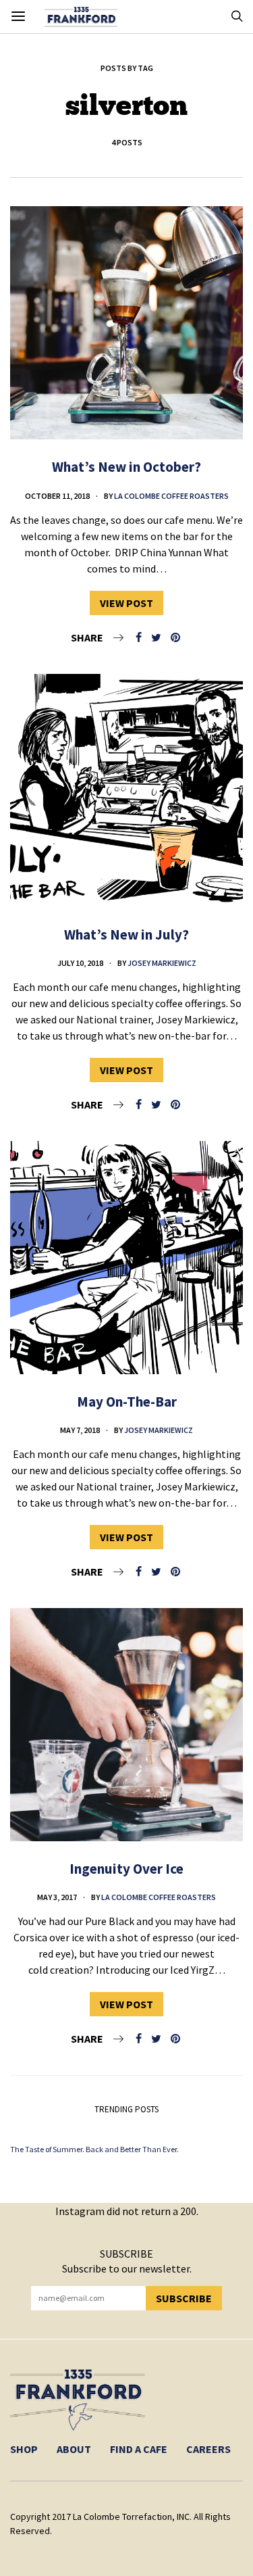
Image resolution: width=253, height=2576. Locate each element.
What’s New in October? (126, 467)
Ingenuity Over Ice (126, 1869)
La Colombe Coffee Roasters (171, 496)
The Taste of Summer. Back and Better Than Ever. (94, 2149)
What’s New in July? (126, 934)
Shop (24, 2449)
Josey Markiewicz (162, 963)
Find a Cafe (139, 2449)
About (74, 2449)
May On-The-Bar (127, 1402)
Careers (208, 2449)
